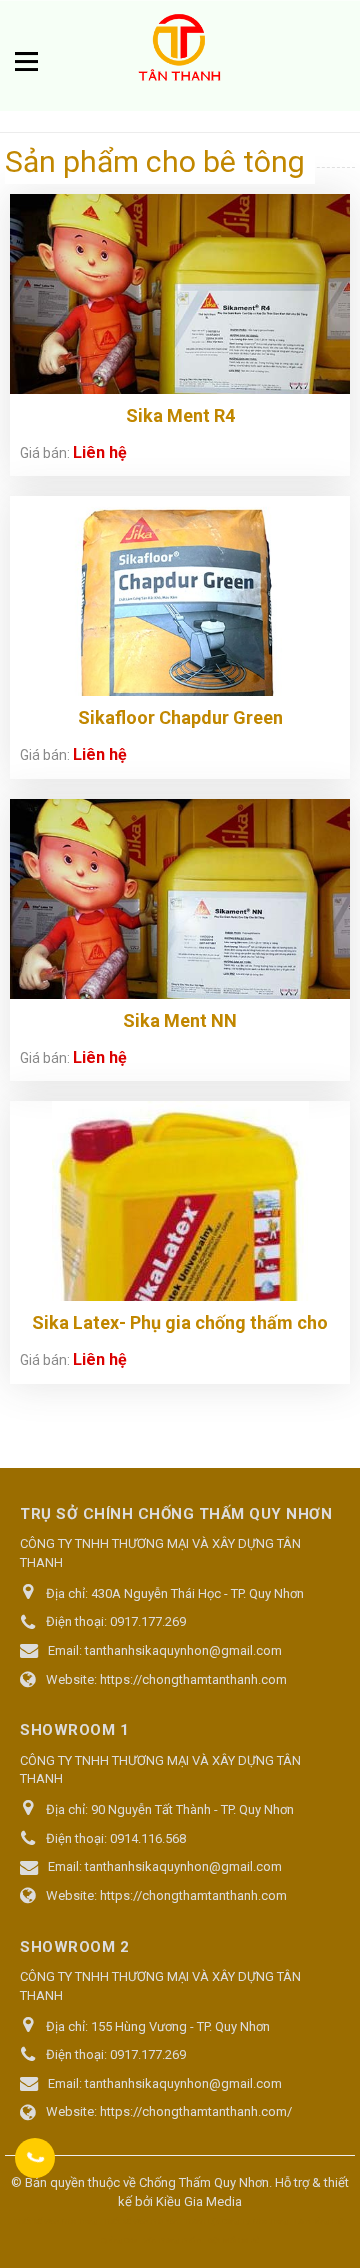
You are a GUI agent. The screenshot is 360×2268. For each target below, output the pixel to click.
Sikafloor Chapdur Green (180, 717)
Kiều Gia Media (199, 2201)
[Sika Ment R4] (180, 321)
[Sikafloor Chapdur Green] (180, 639)
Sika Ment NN (180, 1020)
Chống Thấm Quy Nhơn (204, 2182)
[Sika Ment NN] (180, 926)
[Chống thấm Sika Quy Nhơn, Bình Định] (179, 51)
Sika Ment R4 (180, 415)
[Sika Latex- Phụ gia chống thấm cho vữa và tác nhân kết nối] (180, 1260)
